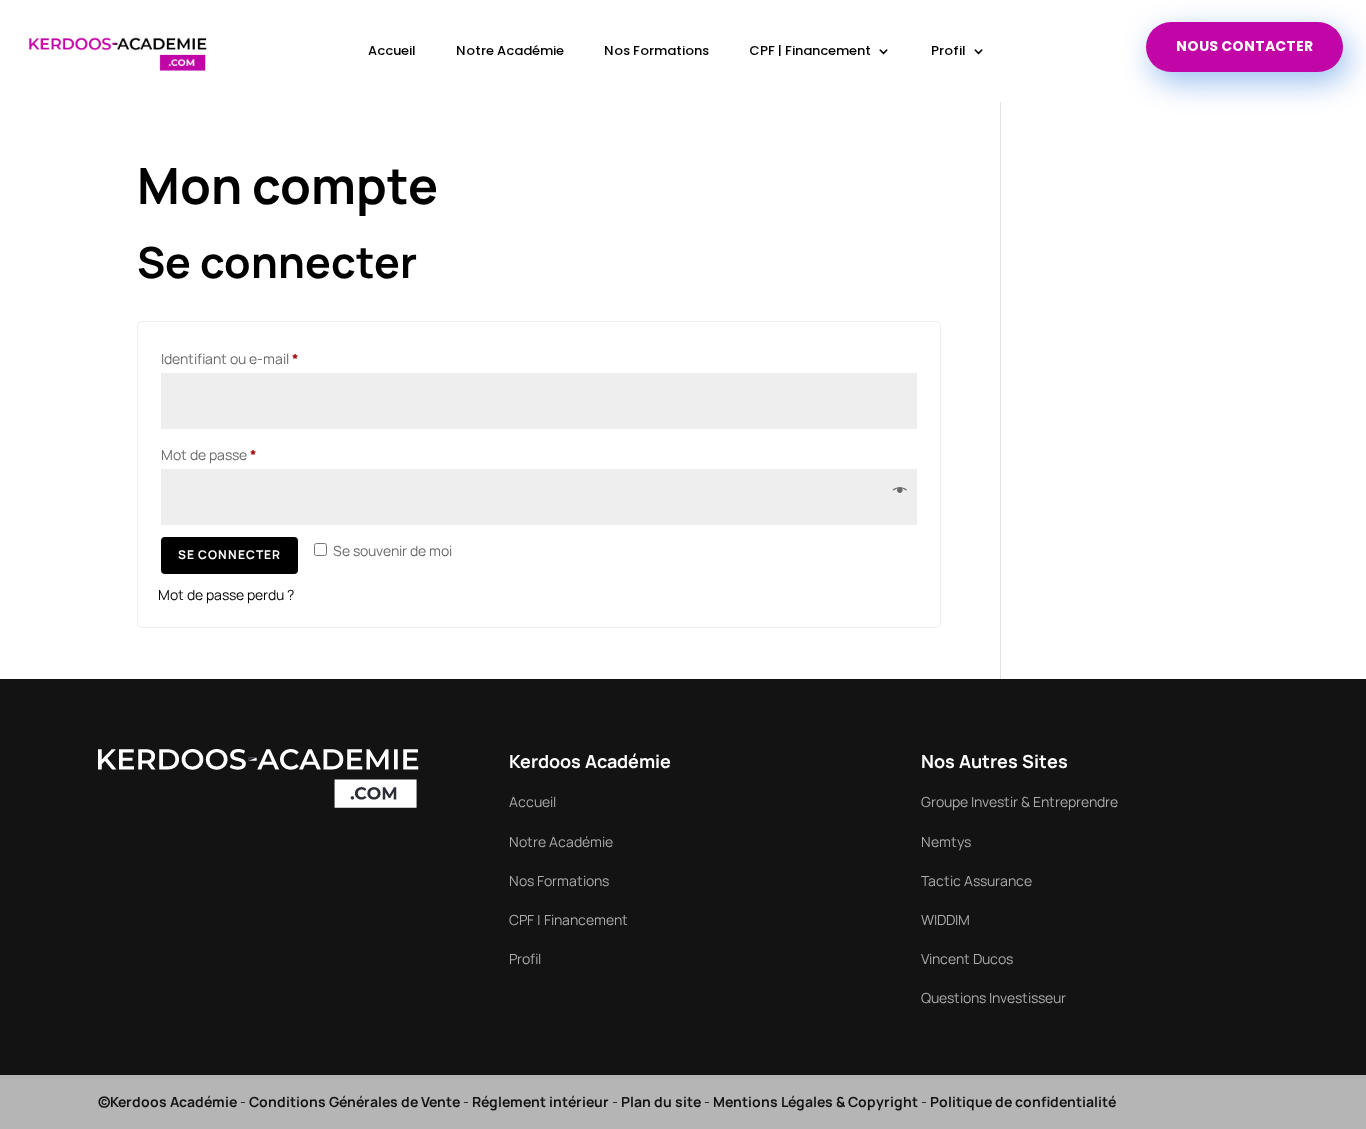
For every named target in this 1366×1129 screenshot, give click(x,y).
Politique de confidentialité (1023, 1101)
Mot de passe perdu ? (226, 594)
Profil (948, 50)
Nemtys (946, 841)
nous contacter (1244, 46)
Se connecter (229, 554)
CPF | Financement (810, 50)
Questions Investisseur (993, 997)
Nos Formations (656, 50)
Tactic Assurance (976, 880)
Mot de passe (243, 454)
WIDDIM (945, 919)
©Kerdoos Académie (167, 1101)
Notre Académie (510, 50)
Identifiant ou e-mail (264, 358)
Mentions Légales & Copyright (815, 1101)
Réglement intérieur (540, 1101)
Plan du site (661, 1101)
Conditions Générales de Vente (354, 1101)
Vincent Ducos (967, 958)
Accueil (392, 50)
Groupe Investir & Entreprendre (1019, 801)
